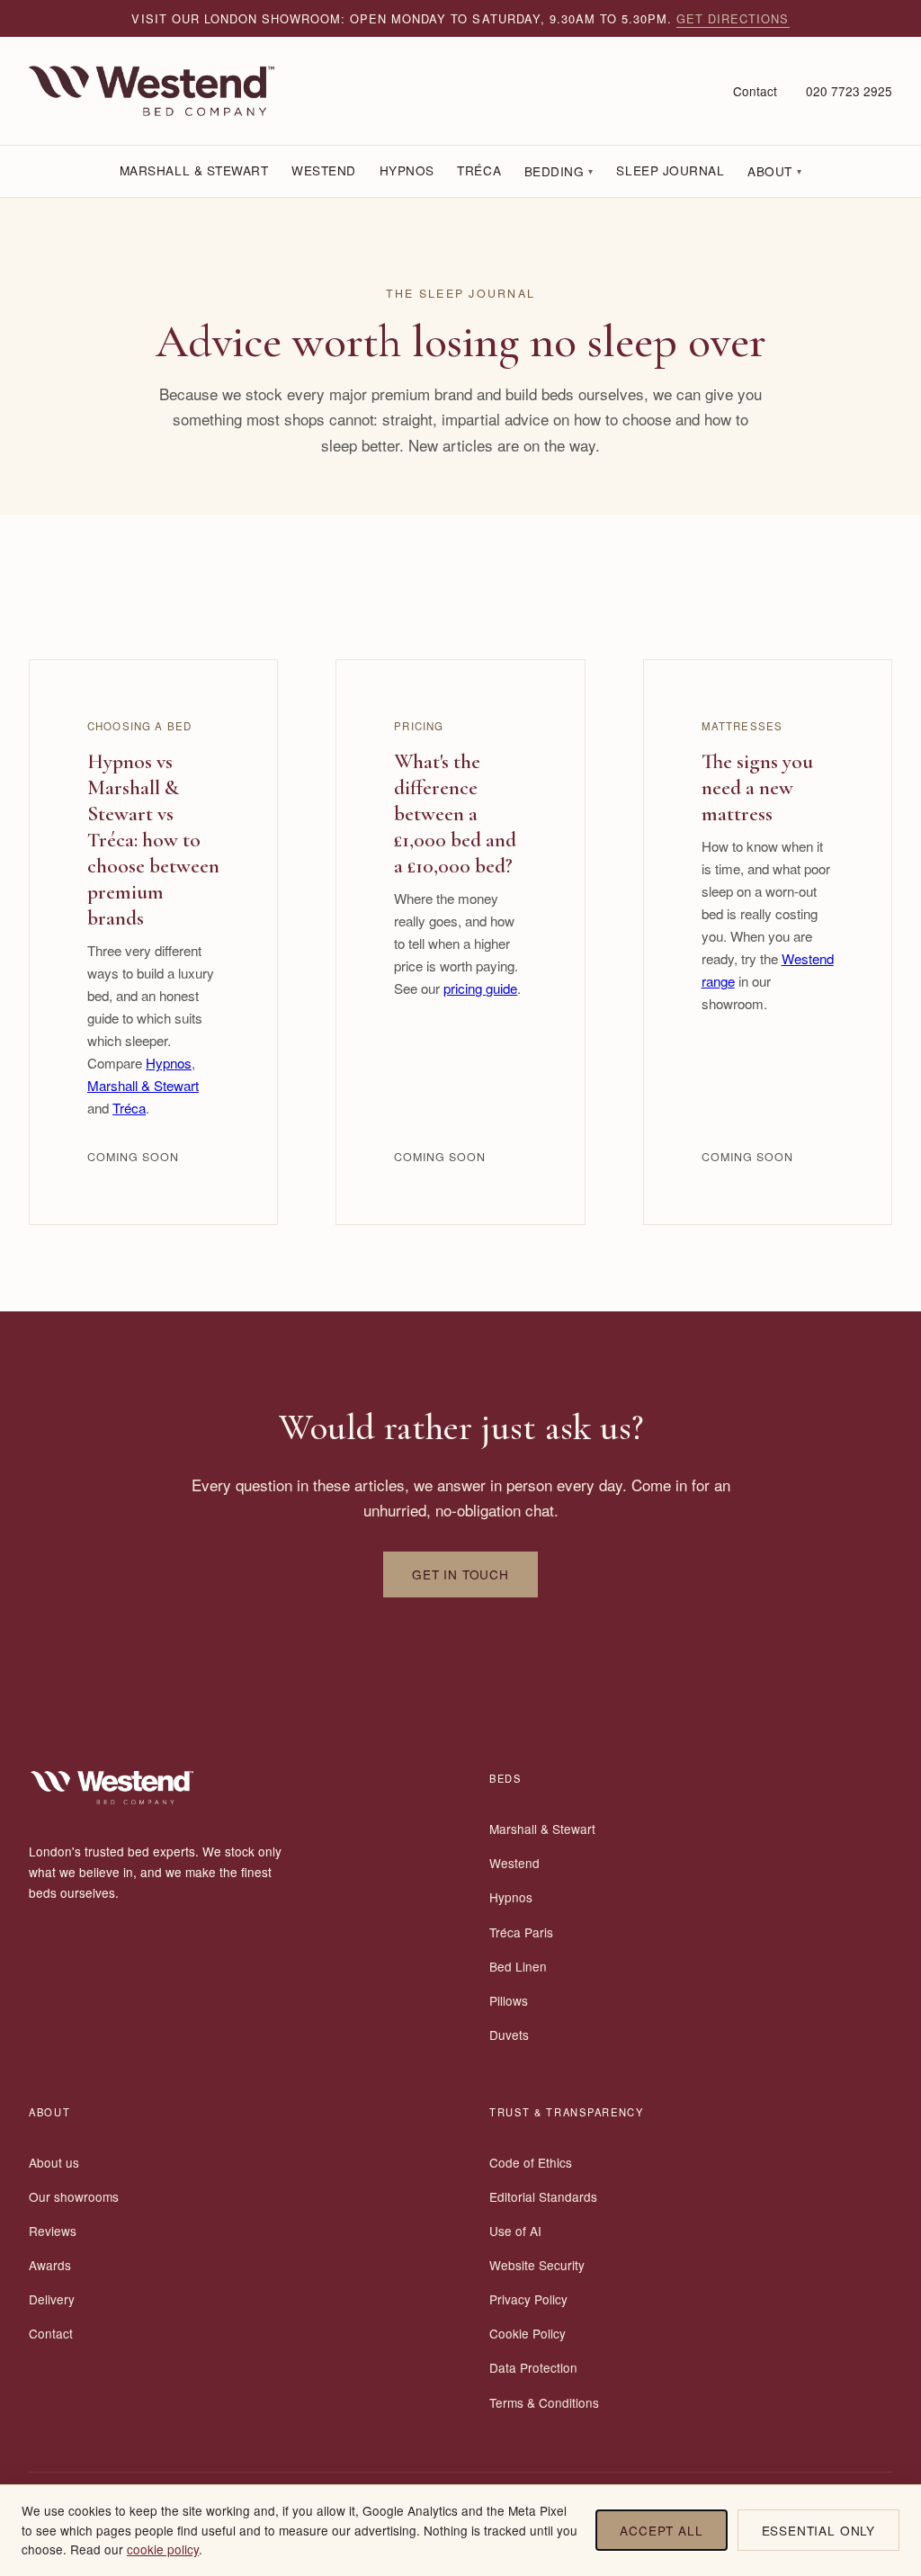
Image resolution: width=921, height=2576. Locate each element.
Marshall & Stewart (194, 170)
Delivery (52, 2299)
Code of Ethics (531, 2162)
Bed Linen (518, 1966)
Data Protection (533, 2367)
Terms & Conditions (544, 2402)
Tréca (479, 170)
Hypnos (407, 170)
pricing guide (480, 988)
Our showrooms (74, 2196)
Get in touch (460, 1574)
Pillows (509, 2000)
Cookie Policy (528, 2333)
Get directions (733, 18)
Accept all (661, 2530)
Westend (324, 170)
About (774, 171)
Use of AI (515, 2231)
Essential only (818, 2530)
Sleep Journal (670, 170)
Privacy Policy (528, 2299)
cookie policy (163, 2549)
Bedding (559, 171)
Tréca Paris (521, 1932)
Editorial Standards (543, 2196)
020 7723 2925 (849, 91)
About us (54, 2162)
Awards (50, 2265)
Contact (755, 91)
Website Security (537, 2265)
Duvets (509, 2035)
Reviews (53, 2231)
